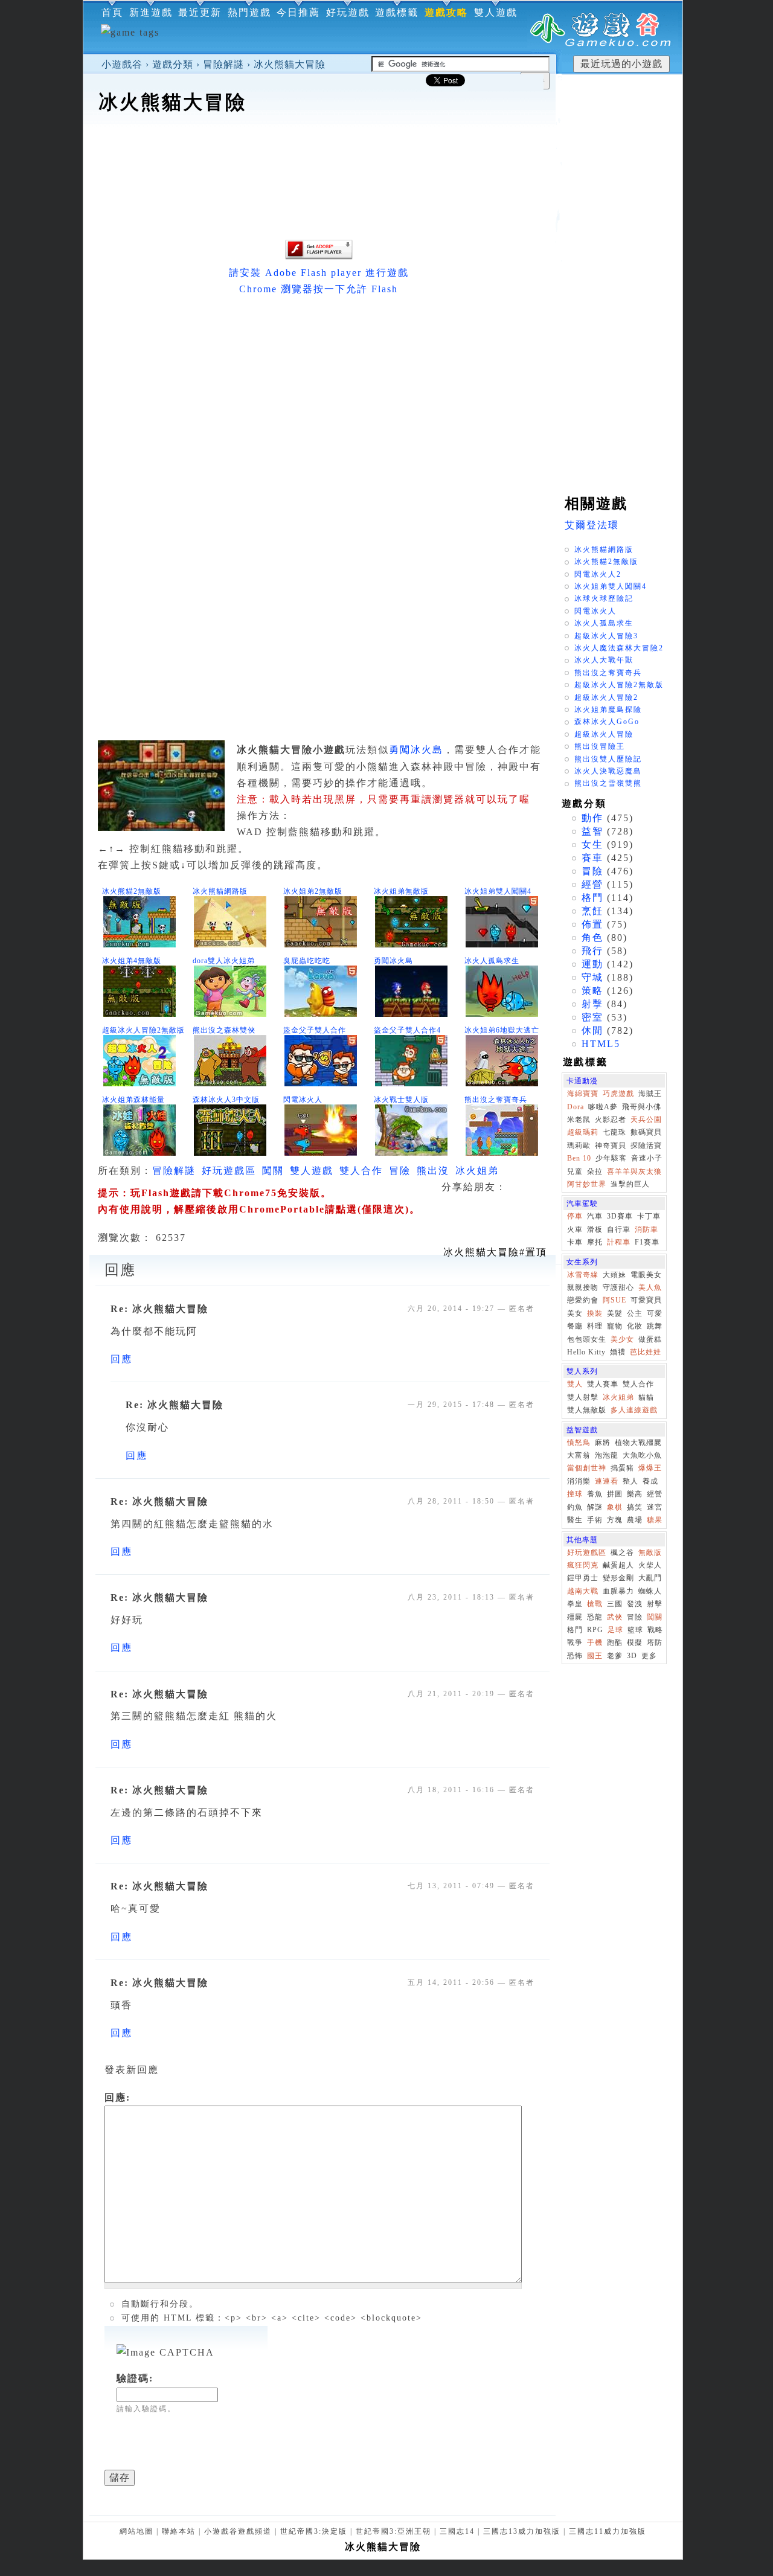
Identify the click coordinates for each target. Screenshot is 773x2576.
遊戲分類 (173, 64)
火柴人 (650, 1565)
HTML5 (601, 1044)
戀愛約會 (583, 1300)
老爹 (615, 1656)
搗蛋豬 (622, 1468)
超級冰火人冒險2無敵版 (143, 1030)
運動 (592, 964)
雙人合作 (361, 1171)
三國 (615, 1604)
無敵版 (650, 1552)
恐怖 (575, 1656)
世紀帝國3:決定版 (314, 2531)
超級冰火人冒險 (604, 734)
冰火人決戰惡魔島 (608, 771)
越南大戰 (583, 1591)
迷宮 (655, 1507)
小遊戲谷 (122, 64)
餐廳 (575, 1326)
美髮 (615, 1313)
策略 (592, 991)
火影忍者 (611, 1120)
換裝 (595, 1313)
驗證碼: (135, 2378)
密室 (592, 1017)
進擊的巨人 (630, 1184)
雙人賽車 (603, 1384)
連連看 (607, 1481)
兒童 (575, 1171)
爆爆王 (650, 1468)
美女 (575, 1313)
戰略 (655, 1630)
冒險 (400, 1171)
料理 (595, 1326)
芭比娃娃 (646, 1352)
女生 (592, 844)
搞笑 (635, 1507)
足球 (615, 1630)
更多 (649, 1656)
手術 (595, 1520)
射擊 (592, 1004)
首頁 (112, 12)
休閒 (592, 1030)
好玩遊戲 (348, 12)
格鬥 (592, 898)
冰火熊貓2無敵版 (132, 891)
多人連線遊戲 (634, 1410)
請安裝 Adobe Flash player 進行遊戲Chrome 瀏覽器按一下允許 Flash (319, 281)
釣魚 (575, 1507)
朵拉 (595, 1171)
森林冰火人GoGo (607, 722)
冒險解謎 (223, 64)
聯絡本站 (179, 2531)
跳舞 (655, 1326)
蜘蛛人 (650, 1591)
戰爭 (575, 1642)
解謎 (595, 1507)
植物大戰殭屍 (638, 1443)
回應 (121, 1359)
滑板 (595, 1229)
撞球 (575, 1494)
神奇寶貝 (611, 1145)
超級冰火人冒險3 (606, 636)
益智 (592, 831)
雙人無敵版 (587, 1410)
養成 (650, 1481)
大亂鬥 (650, 1578)
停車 (575, 1216)
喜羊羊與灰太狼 (634, 1171)
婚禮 (618, 1352)
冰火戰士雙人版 (401, 1100)
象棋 (615, 1507)
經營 (592, 884)
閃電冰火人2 (598, 574)
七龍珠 (614, 1132)
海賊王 (650, 1094)
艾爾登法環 (592, 525)
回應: (117, 2097)
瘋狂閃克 (583, 1565)
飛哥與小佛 (642, 1107)
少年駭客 (611, 1158)
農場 (635, 1520)
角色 (592, 937)
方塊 (615, 1520)
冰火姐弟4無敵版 (132, 961)
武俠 (615, 1617)
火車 (575, 1229)
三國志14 (457, 2531)
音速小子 (647, 1158)
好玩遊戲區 (229, 1171)
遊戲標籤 (397, 12)
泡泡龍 (607, 1455)
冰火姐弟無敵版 (401, 891)
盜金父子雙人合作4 (407, 1030)
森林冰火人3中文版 (226, 1100)
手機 (595, 1642)
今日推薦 (298, 12)
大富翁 (579, 1455)
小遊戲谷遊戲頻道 (238, 2531)
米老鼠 (579, 1120)
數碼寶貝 (646, 1132)
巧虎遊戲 (618, 1094)
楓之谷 (622, 1552)
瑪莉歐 (579, 1145)
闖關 (273, 1171)
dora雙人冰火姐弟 (224, 961)
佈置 (592, 924)
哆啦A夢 (603, 1107)
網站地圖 (136, 2531)
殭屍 (575, 1617)
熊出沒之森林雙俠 (224, 1030)
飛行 (592, 951)
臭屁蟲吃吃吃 (307, 961)
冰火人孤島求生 (492, 961)
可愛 (655, 1313)
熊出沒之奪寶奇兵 (496, 1100)
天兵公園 (646, 1120)
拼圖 (615, 1494)
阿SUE (614, 1300)
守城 (592, 977)
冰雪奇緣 (583, 1275)
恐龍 (595, 1617)
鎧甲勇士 (583, 1578)
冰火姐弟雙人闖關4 (498, 891)
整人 (630, 1481)
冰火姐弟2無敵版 (313, 891)
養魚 (595, 1494)
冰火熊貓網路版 (220, 891)
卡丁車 (649, 1216)
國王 (595, 1656)
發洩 (635, 1604)
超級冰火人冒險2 (606, 697)
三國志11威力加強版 (608, 2531)
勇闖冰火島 (416, 750)
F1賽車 (647, 1242)
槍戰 (595, 1604)
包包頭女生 (587, 1339)
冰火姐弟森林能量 (133, 1100)
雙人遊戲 (496, 12)
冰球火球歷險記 (604, 598)
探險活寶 (646, 1145)
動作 (592, 818)
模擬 (635, 1642)
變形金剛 (618, 1578)
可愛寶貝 (646, 1300)
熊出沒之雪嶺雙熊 (608, 783)
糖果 (655, 1520)
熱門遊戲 (249, 12)
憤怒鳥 (579, 1443)
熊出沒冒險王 (600, 746)
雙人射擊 (583, 1397)
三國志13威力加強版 (522, 2531)
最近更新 (200, 12)
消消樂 (579, 1481)
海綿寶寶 (583, 1094)
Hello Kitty (586, 1352)
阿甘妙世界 (587, 1184)
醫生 (575, 1520)
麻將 (603, 1443)
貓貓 (646, 1397)
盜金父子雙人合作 (315, 1030)
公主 (635, 1313)
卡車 (575, 1242)
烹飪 (592, 911)
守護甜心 (618, 1287)
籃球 (635, 1630)
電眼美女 (646, 1275)
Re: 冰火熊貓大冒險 (159, 1309)
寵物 (615, 1326)
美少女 (622, 1339)
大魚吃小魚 (642, 1455)
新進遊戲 (151, 12)
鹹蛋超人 (618, 1565)
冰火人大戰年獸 (604, 660)
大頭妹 (614, 1275)
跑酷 (615, 1642)
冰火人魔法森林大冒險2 (619, 648)
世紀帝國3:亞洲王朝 (393, 2531)
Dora (576, 1107)
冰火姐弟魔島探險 (608, 710)
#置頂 (495, 1252)
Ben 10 (579, 1158)
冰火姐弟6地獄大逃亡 (502, 1030)
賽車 (592, 858)
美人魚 (650, 1287)
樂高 (635, 1494)
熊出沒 (433, 1171)
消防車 (646, 1229)
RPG (595, 1630)
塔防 (655, 1642)
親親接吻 (583, 1287)
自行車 (619, 1229)
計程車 (619, 1242)
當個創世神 (587, 1468)
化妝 (635, 1326)
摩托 (595, 1242)
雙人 (575, 1384)
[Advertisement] (319, 153)
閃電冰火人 (303, 1100)
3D (632, 1656)
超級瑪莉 (583, 1132)
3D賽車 (620, 1216)
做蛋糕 (650, 1339)
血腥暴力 (618, 1591)
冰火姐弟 (477, 1171)
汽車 (595, 1216)
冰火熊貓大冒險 (290, 64)
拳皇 (575, 1604)
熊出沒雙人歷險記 (608, 759)
